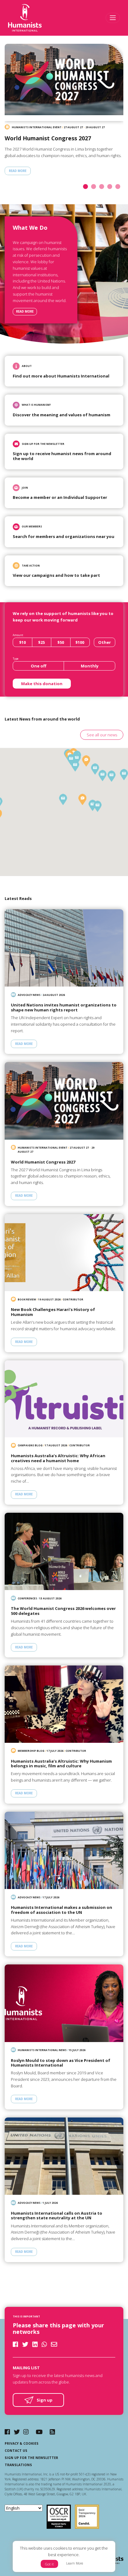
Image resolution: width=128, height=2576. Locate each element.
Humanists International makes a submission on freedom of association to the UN (62, 1910)
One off (39, 666)
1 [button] (87, 187)
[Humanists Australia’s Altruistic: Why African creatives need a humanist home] (64, 1399)
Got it (49, 2564)
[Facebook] (7, 2432)
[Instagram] (26, 2432)
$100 (80, 642)
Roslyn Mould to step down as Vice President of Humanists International (61, 2063)
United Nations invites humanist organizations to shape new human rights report (64, 1008)
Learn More (75, 2563)
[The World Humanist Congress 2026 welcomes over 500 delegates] (64, 1551)
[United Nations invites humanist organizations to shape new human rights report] (64, 948)
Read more (25, 312)
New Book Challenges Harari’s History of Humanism (53, 1312)
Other (105, 642)
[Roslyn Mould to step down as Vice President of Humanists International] (64, 2003)
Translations (18, 2465)
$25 (41, 642)
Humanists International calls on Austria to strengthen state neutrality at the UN (57, 2216)
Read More (18, 171)
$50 (61, 642)
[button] (63, 799)
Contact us (16, 2451)
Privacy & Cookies (22, 2443)
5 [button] (119, 187)
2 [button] (95, 187)
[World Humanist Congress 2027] (64, 82)
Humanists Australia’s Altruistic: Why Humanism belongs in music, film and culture (61, 1764)
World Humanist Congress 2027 (48, 138)
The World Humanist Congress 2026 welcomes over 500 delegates (63, 1611)
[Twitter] (17, 2432)
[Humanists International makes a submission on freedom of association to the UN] (64, 1850)
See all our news (102, 735)
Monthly (90, 666)
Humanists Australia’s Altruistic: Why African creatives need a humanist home (58, 1458)
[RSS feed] (52, 2432)
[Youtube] (39, 2432)
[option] (64, 113)
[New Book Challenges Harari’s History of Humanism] (64, 1253)
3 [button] (103, 187)
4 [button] (111, 187)
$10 (23, 642)
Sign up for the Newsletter (31, 2458)
